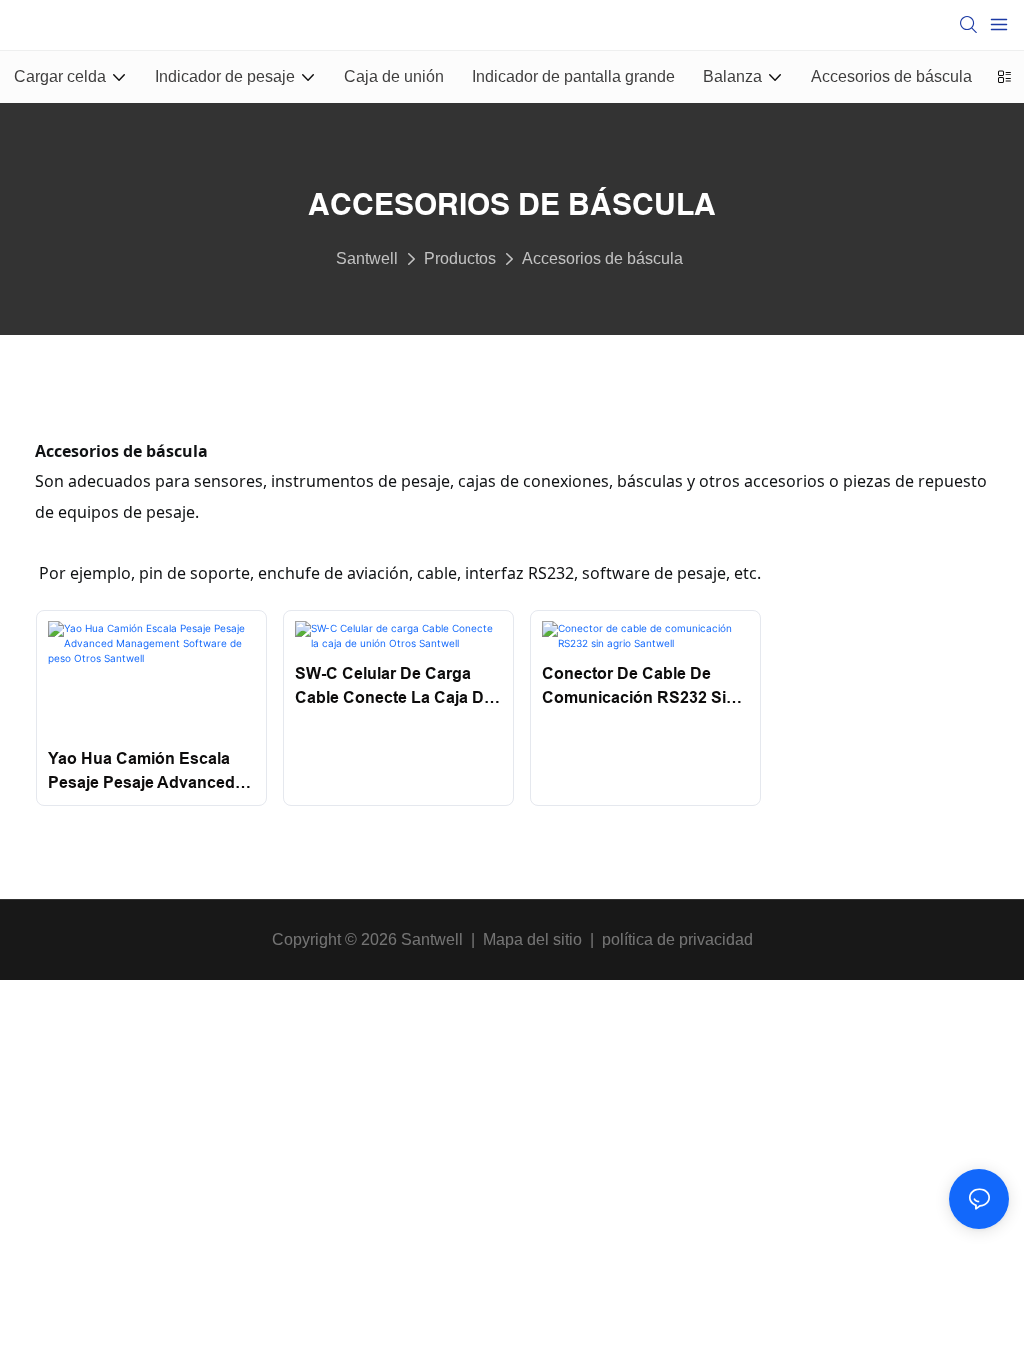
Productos (460, 258)
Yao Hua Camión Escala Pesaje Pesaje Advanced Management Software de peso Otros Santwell (145, 772)
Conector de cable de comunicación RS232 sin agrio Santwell (639, 687)
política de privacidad (677, 939)
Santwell (367, 258)
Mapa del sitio (532, 939)
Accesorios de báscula (602, 258)
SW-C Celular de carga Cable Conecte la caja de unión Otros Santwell (394, 687)
